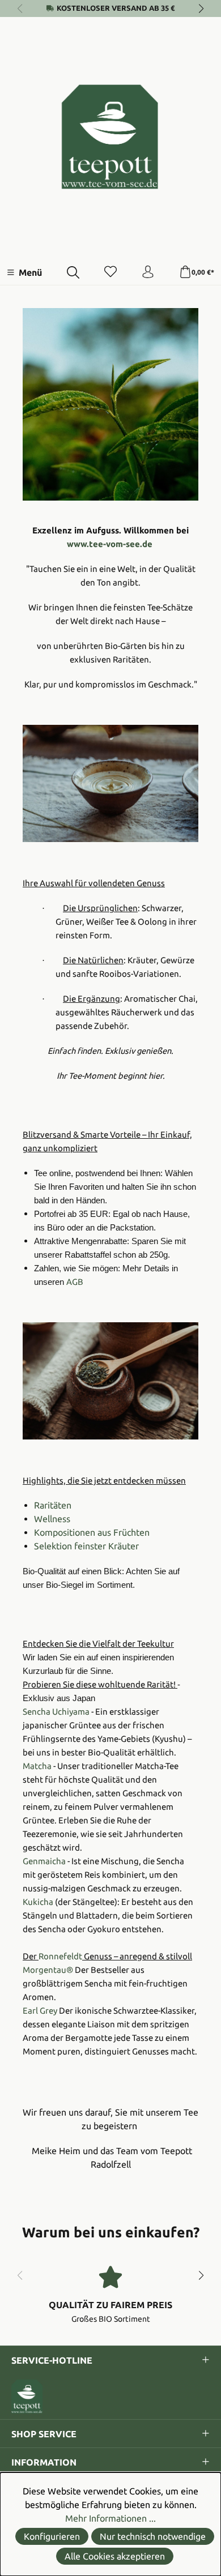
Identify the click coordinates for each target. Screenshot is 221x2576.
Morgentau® (48, 1970)
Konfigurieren (52, 2536)
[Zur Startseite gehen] (110, 137)
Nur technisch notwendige (153, 2536)
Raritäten (53, 1505)
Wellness (52, 1519)
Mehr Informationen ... (110, 2518)
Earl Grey (40, 2011)
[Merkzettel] (110, 272)
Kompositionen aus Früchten (92, 1532)
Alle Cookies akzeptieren (115, 2556)
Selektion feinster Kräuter (86, 1546)
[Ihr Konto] (148, 272)
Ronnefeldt (60, 1956)
